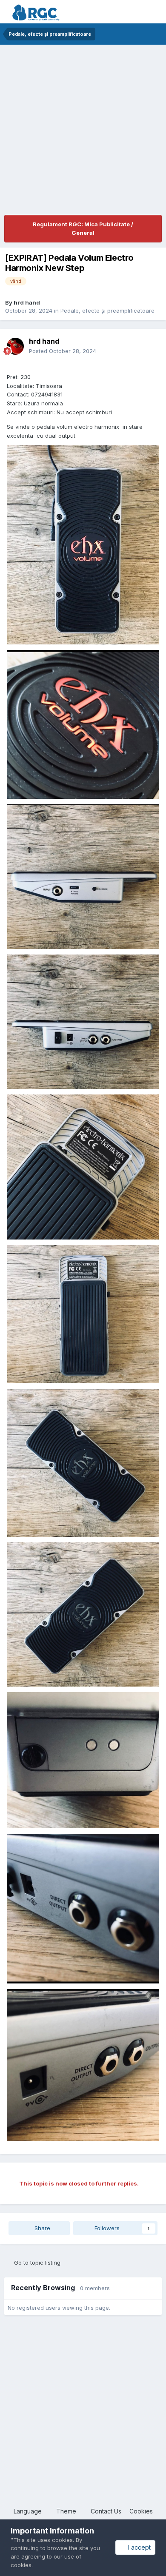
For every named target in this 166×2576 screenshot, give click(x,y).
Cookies (141, 2511)
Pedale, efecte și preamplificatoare (107, 311)
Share (41, 2228)
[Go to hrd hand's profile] (15, 346)
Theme (67, 2511)
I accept (138, 2547)
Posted (63, 351)
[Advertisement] (83, 132)
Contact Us (106, 2511)
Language (29, 2511)
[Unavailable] (83, 544)
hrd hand (27, 302)
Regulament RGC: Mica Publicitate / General (83, 228)
